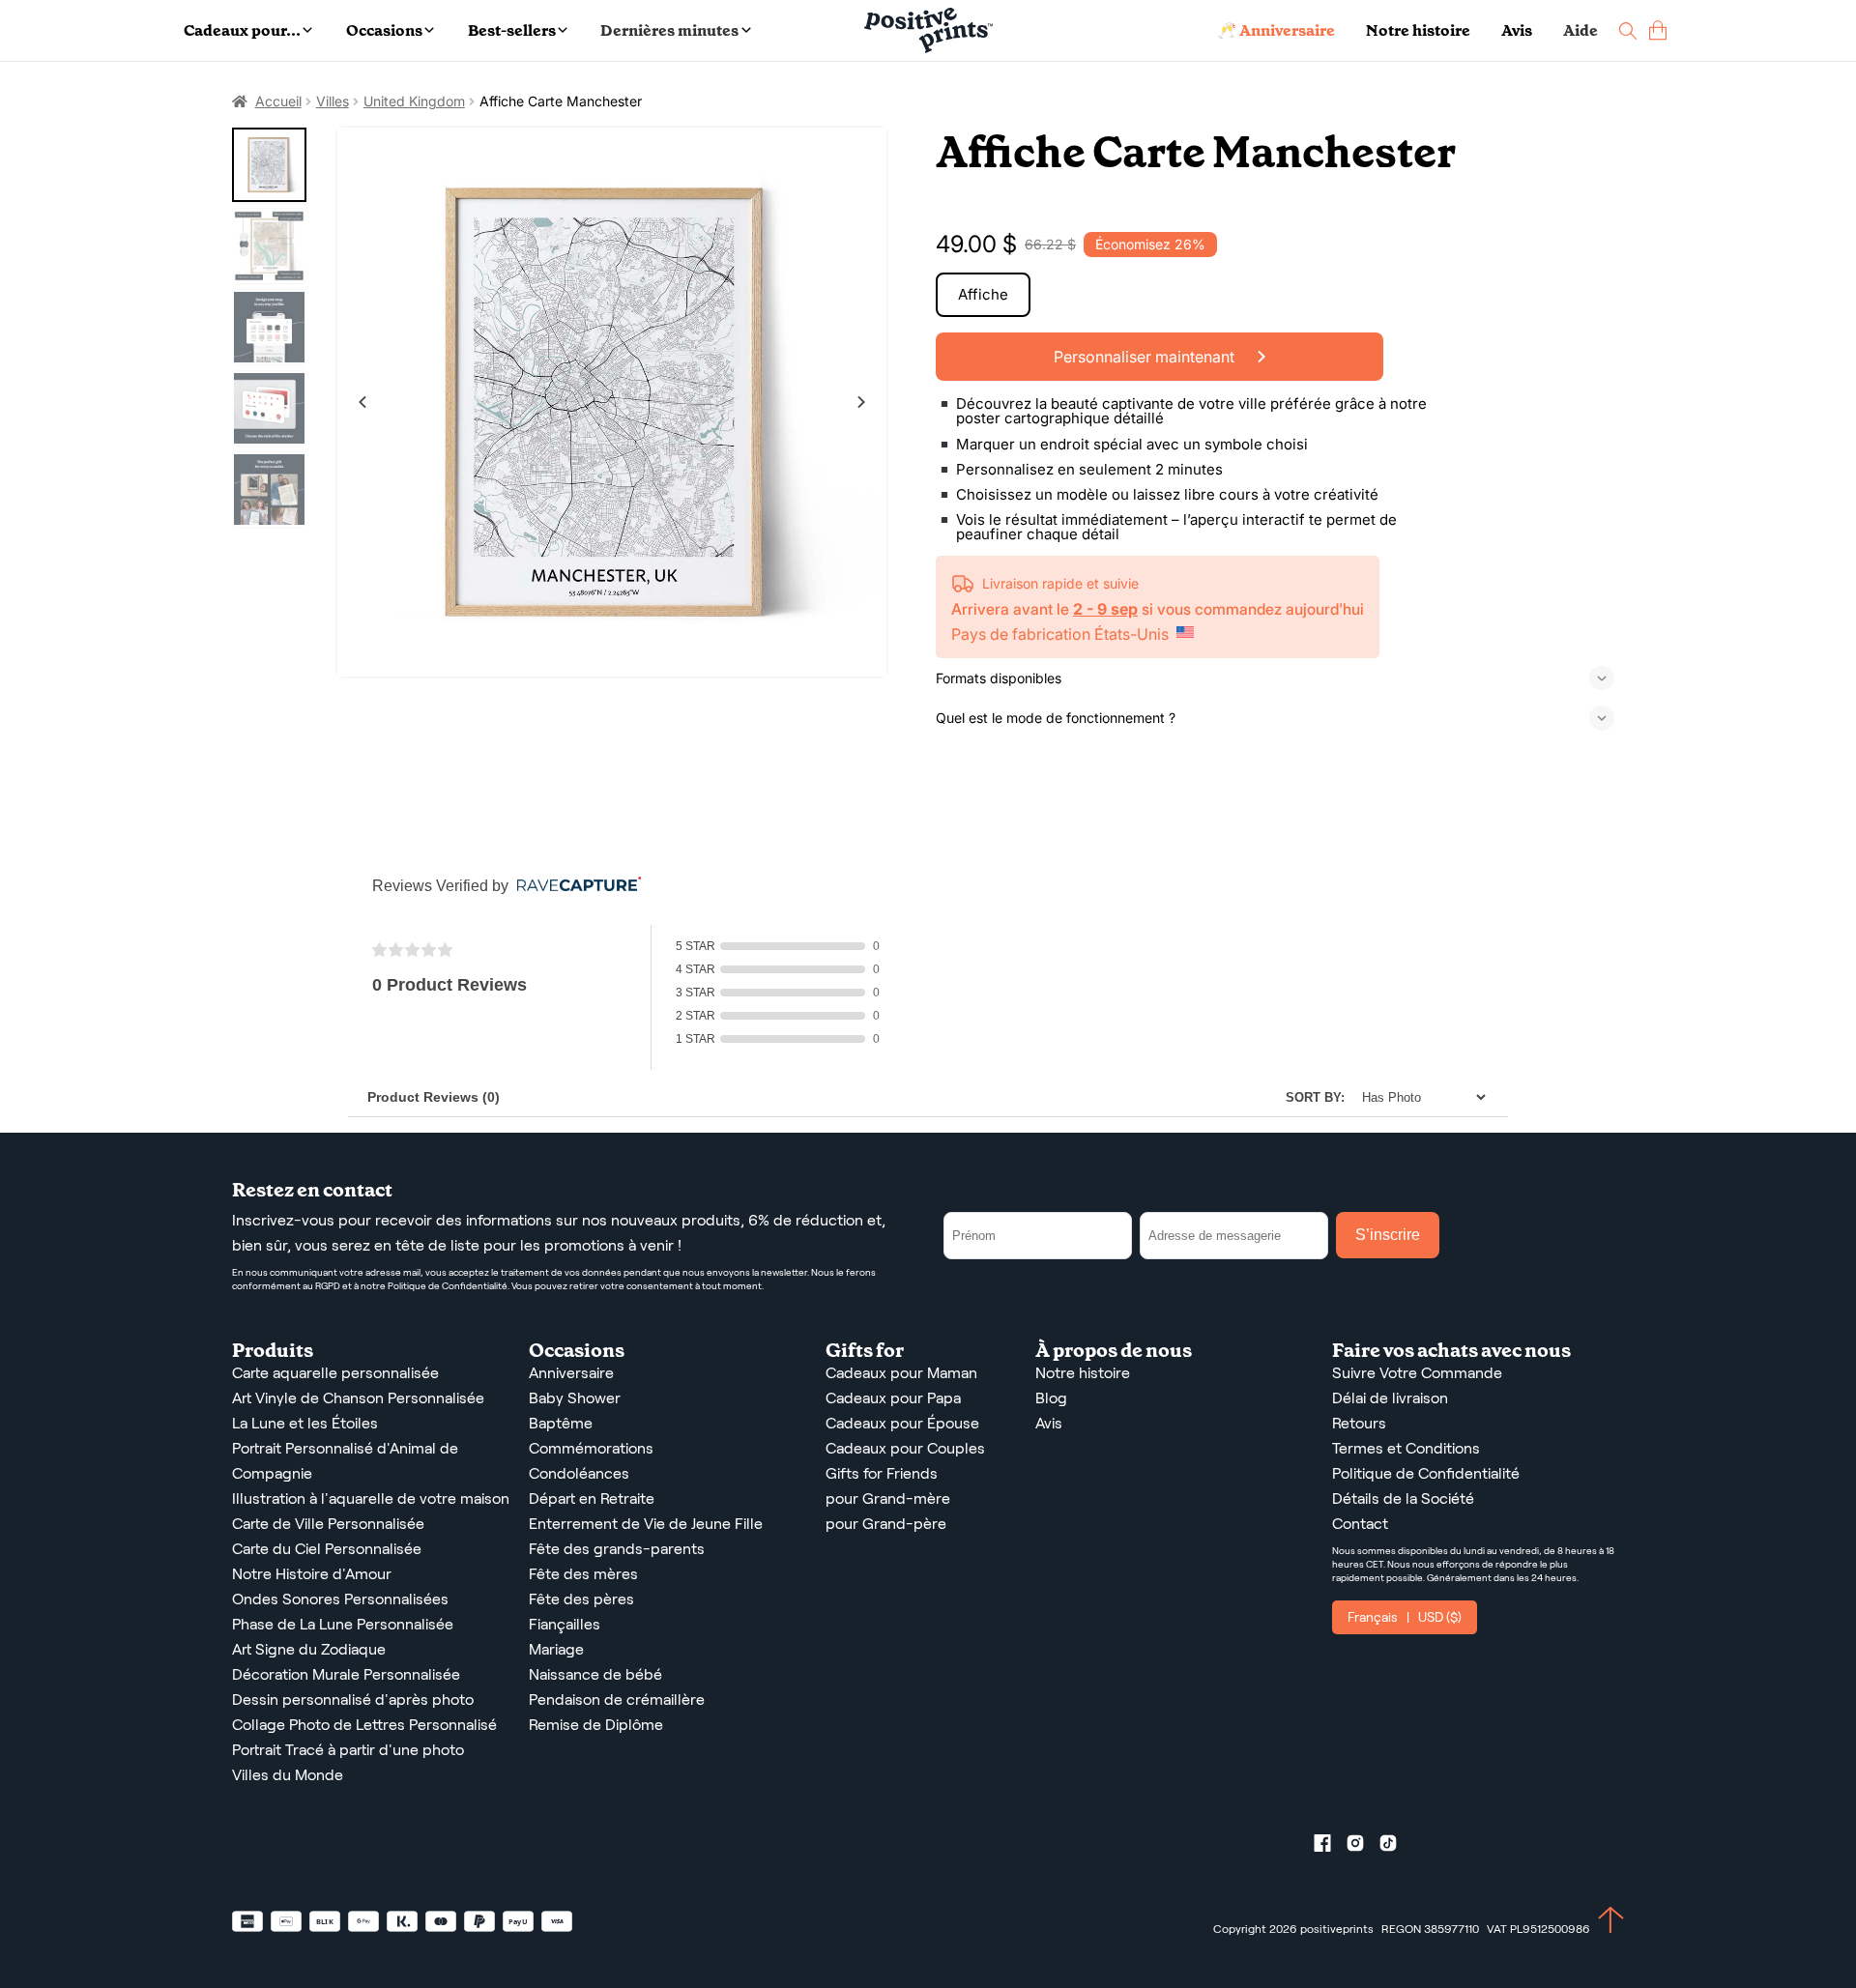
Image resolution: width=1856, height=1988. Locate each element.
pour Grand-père (886, 1524)
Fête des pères (581, 1599)
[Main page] (928, 30)
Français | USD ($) (1405, 1617)
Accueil (278, 101)
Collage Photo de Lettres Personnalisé (364, 1725)
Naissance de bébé (595, 1674)
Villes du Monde (288, 1775)
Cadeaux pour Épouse (902, 1423)
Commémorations (591, 1448)
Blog (1051, 1398)
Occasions (384, 30)
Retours (1359, 1423)
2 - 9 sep (1105, 609)
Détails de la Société (1403, 1498)
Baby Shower (575, 1398)
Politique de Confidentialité (1426, 1473)
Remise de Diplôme (596, 1725)
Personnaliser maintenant (1146, 357)
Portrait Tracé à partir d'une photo (348, 1750)
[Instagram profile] (1363, 1847)
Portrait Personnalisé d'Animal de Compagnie (345, 1461)
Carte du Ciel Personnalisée (327, 1549)
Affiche (983, 294)
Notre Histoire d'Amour (312, 1574)
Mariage (556, 1649)
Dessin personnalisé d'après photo (353, 1700)
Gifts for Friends (882, 1473)
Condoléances (579, 1473)
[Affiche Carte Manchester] (612, 403)
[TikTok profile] (1396, 1847)
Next (861, 402)
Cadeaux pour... (242, 30)
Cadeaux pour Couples (905, 1448)
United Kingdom (414, 101)
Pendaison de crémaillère (617, 1700)
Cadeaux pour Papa (893, 1398)
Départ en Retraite (592, 1498)
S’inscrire (1388, 1235)
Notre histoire (1418, 30)
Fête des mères (583, 1574)
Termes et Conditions (1406, 1448)
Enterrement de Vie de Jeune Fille (646, 1524)
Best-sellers (512, 30)
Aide (1580, 30)
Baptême (561, 1423)
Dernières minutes (669, 30)
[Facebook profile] (1330, 1847)
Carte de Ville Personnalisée (328, 1524)
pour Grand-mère (888, 1498)
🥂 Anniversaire (1276, 30)
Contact (1360, 1524)
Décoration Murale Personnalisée (346, 1674)
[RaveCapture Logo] (574, 886)
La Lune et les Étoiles (305, 1423)
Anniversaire (571, 1373)
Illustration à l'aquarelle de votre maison (371, 1498)
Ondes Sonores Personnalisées (340, 1599)
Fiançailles (565, 1624)
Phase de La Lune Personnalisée (343, 1624)
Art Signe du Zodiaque (309, 1649)
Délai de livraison (1390, 1398)
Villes (333, 101)
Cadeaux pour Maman (901, 1373)
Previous (362, 402)
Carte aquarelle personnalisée (335, 1373)
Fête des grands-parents (617, 1549)
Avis (1517, 30)
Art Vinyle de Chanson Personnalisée (358, 1398)
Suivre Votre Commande (1417, 1373)
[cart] (1658, 30)
